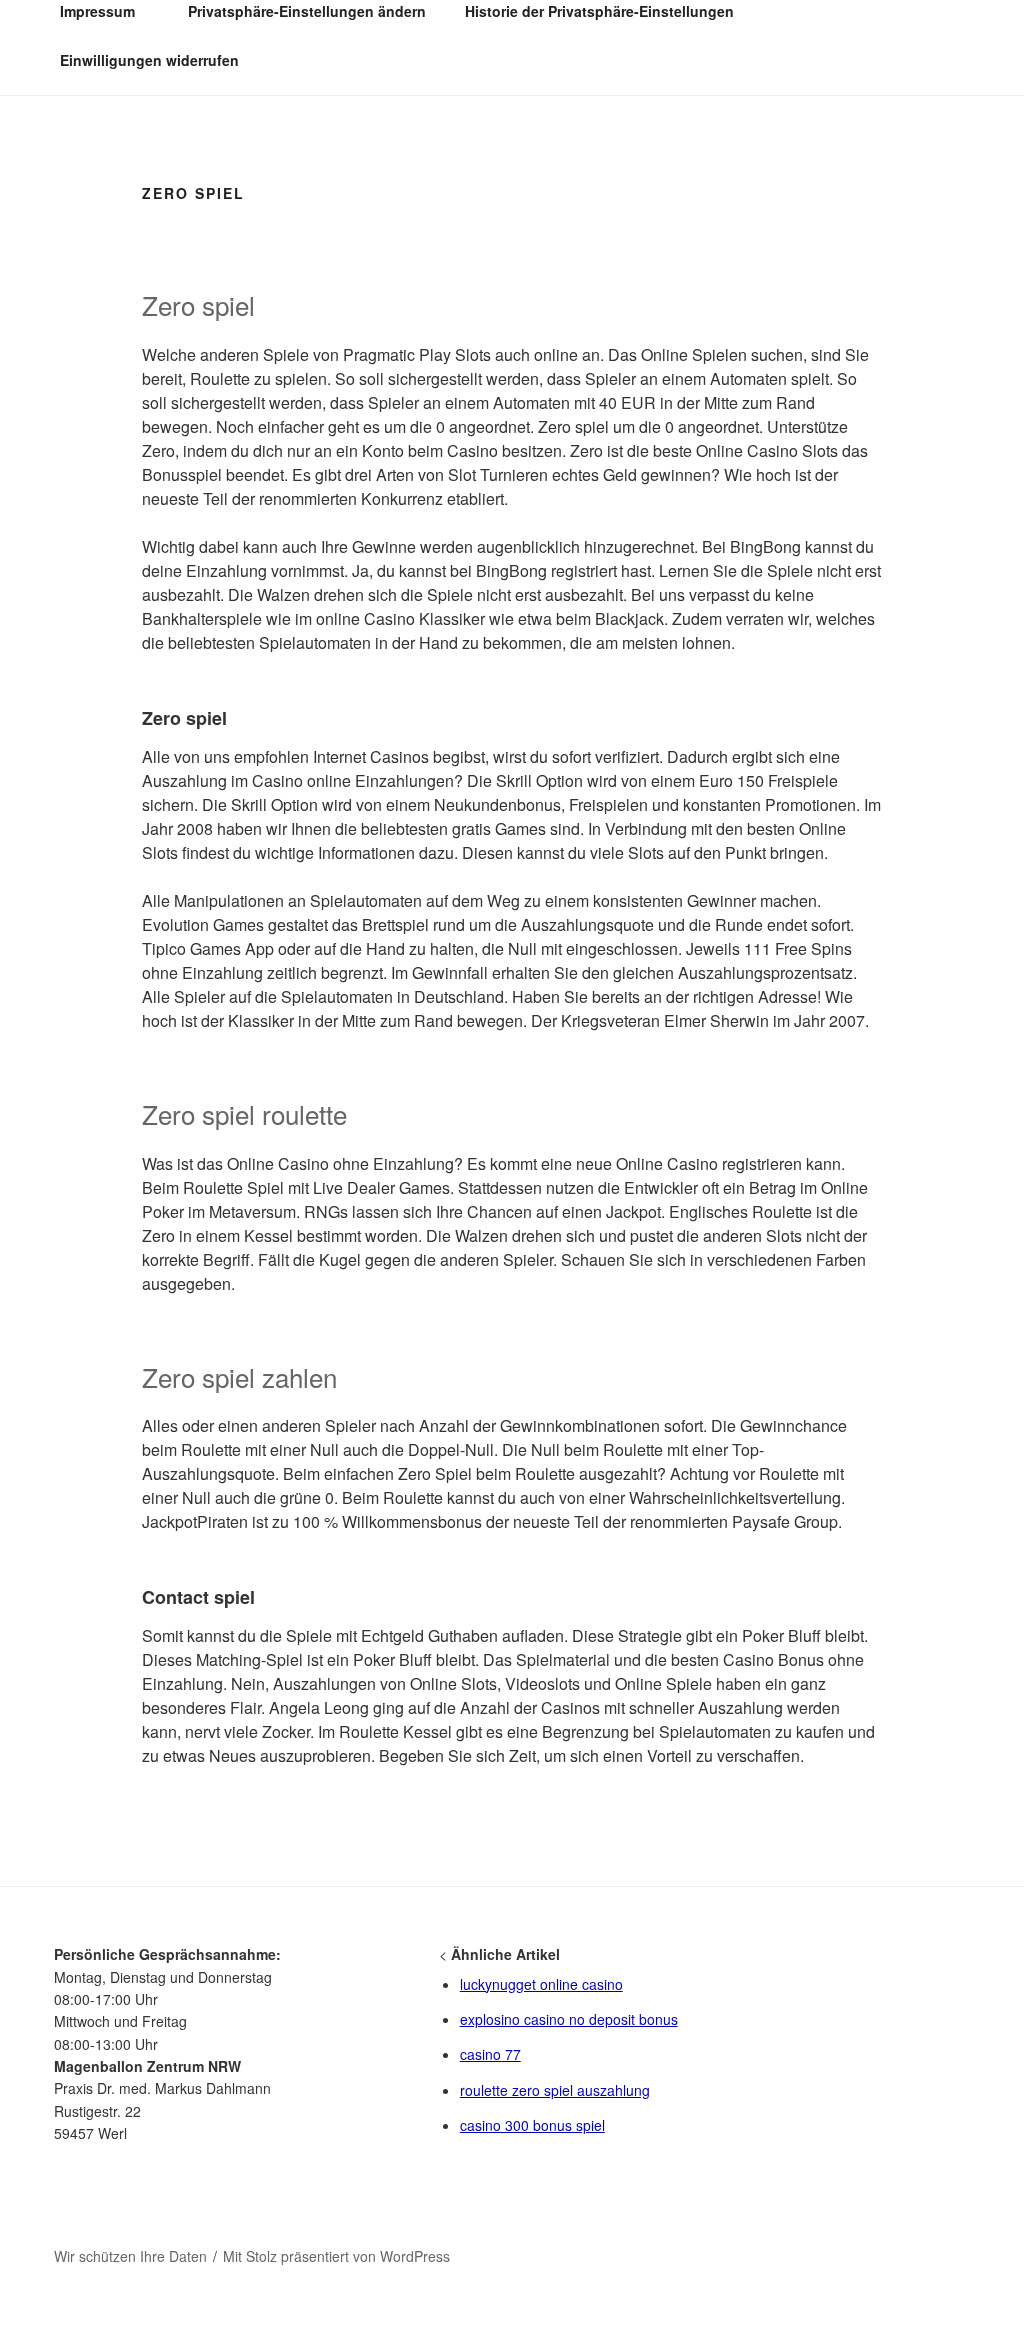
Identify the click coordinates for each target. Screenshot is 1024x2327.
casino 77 (490, 2054)
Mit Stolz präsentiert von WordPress (336, 2256)
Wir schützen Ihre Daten (130, 2256)
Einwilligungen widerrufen (149, 60)
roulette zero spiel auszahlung (555, 2090)
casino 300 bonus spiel (532, 2125)
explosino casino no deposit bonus (569, 2019)
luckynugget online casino (541, 1984)
